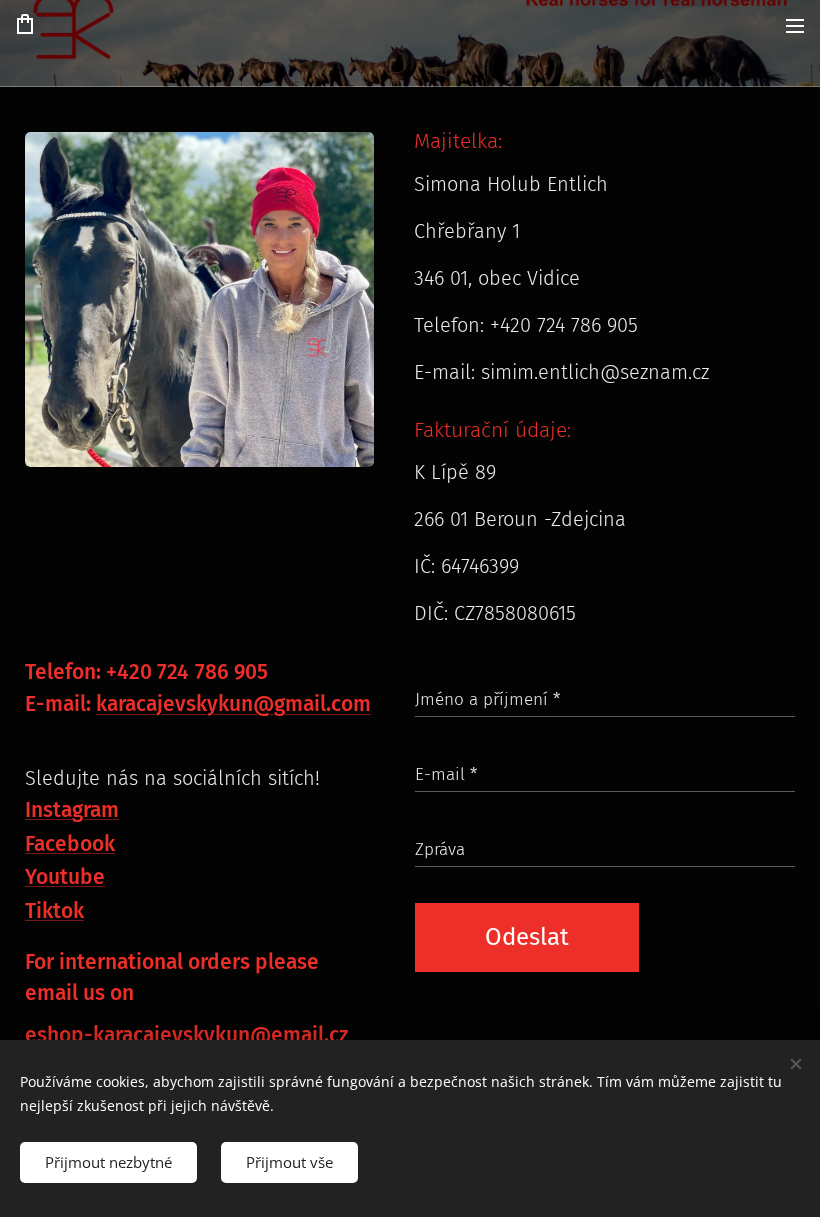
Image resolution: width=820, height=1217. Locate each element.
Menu (795, 25)
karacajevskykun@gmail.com (233, 704)
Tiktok (54, 911)
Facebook (70, 844)
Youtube (65, 877)
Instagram (72, 810)
